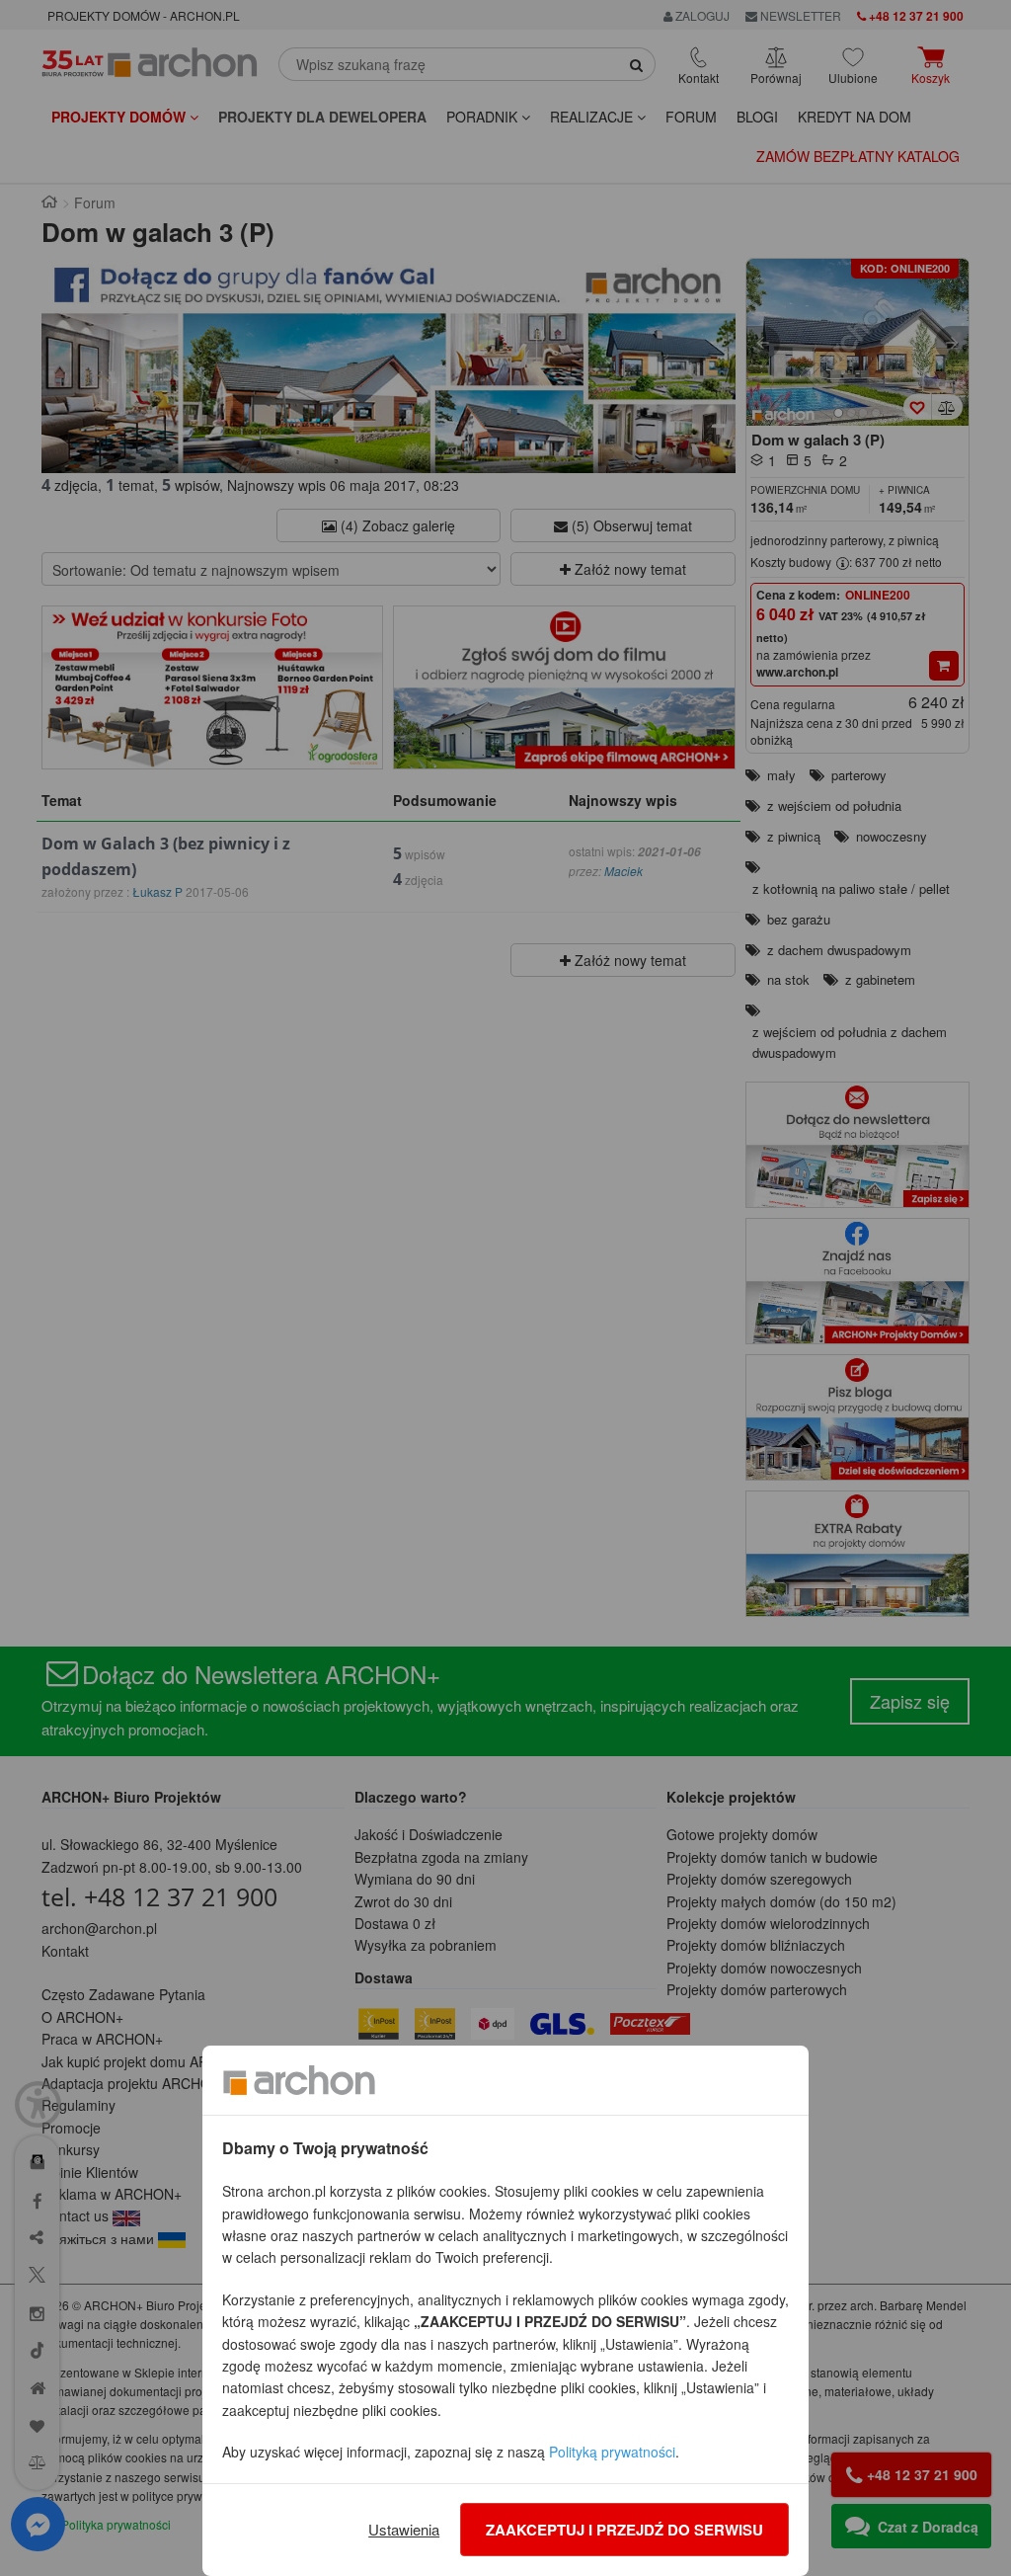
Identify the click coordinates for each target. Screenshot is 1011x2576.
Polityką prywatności (612, 2452)
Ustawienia (404, 2529)
